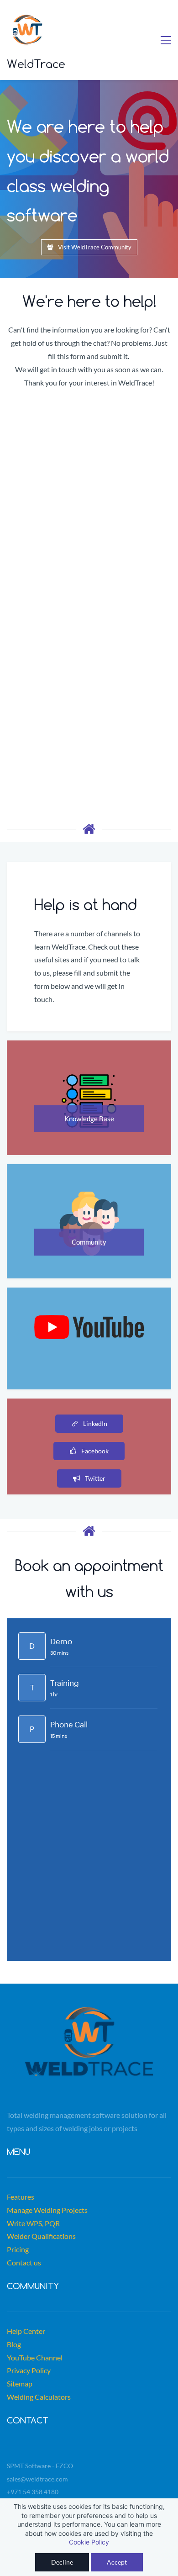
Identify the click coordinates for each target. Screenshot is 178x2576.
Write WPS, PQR (33, 2223)
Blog (14, 2344)
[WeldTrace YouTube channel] (89, 1321)
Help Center (26, 2331)
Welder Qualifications (41, 2236)
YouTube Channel (35, 2357)
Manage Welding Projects (47, 2210)
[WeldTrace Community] (89, 1198)
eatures (22, 2197)
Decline (62, 2562)
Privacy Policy (29, 2370)
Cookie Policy (89, 2542)
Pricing (18, 2249)
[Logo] (27, 30)
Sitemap (20, 2383)
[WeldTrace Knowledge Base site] (89, 1076)
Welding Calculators (39, 2397)
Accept (117, 2562)
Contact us (24, 2262)
